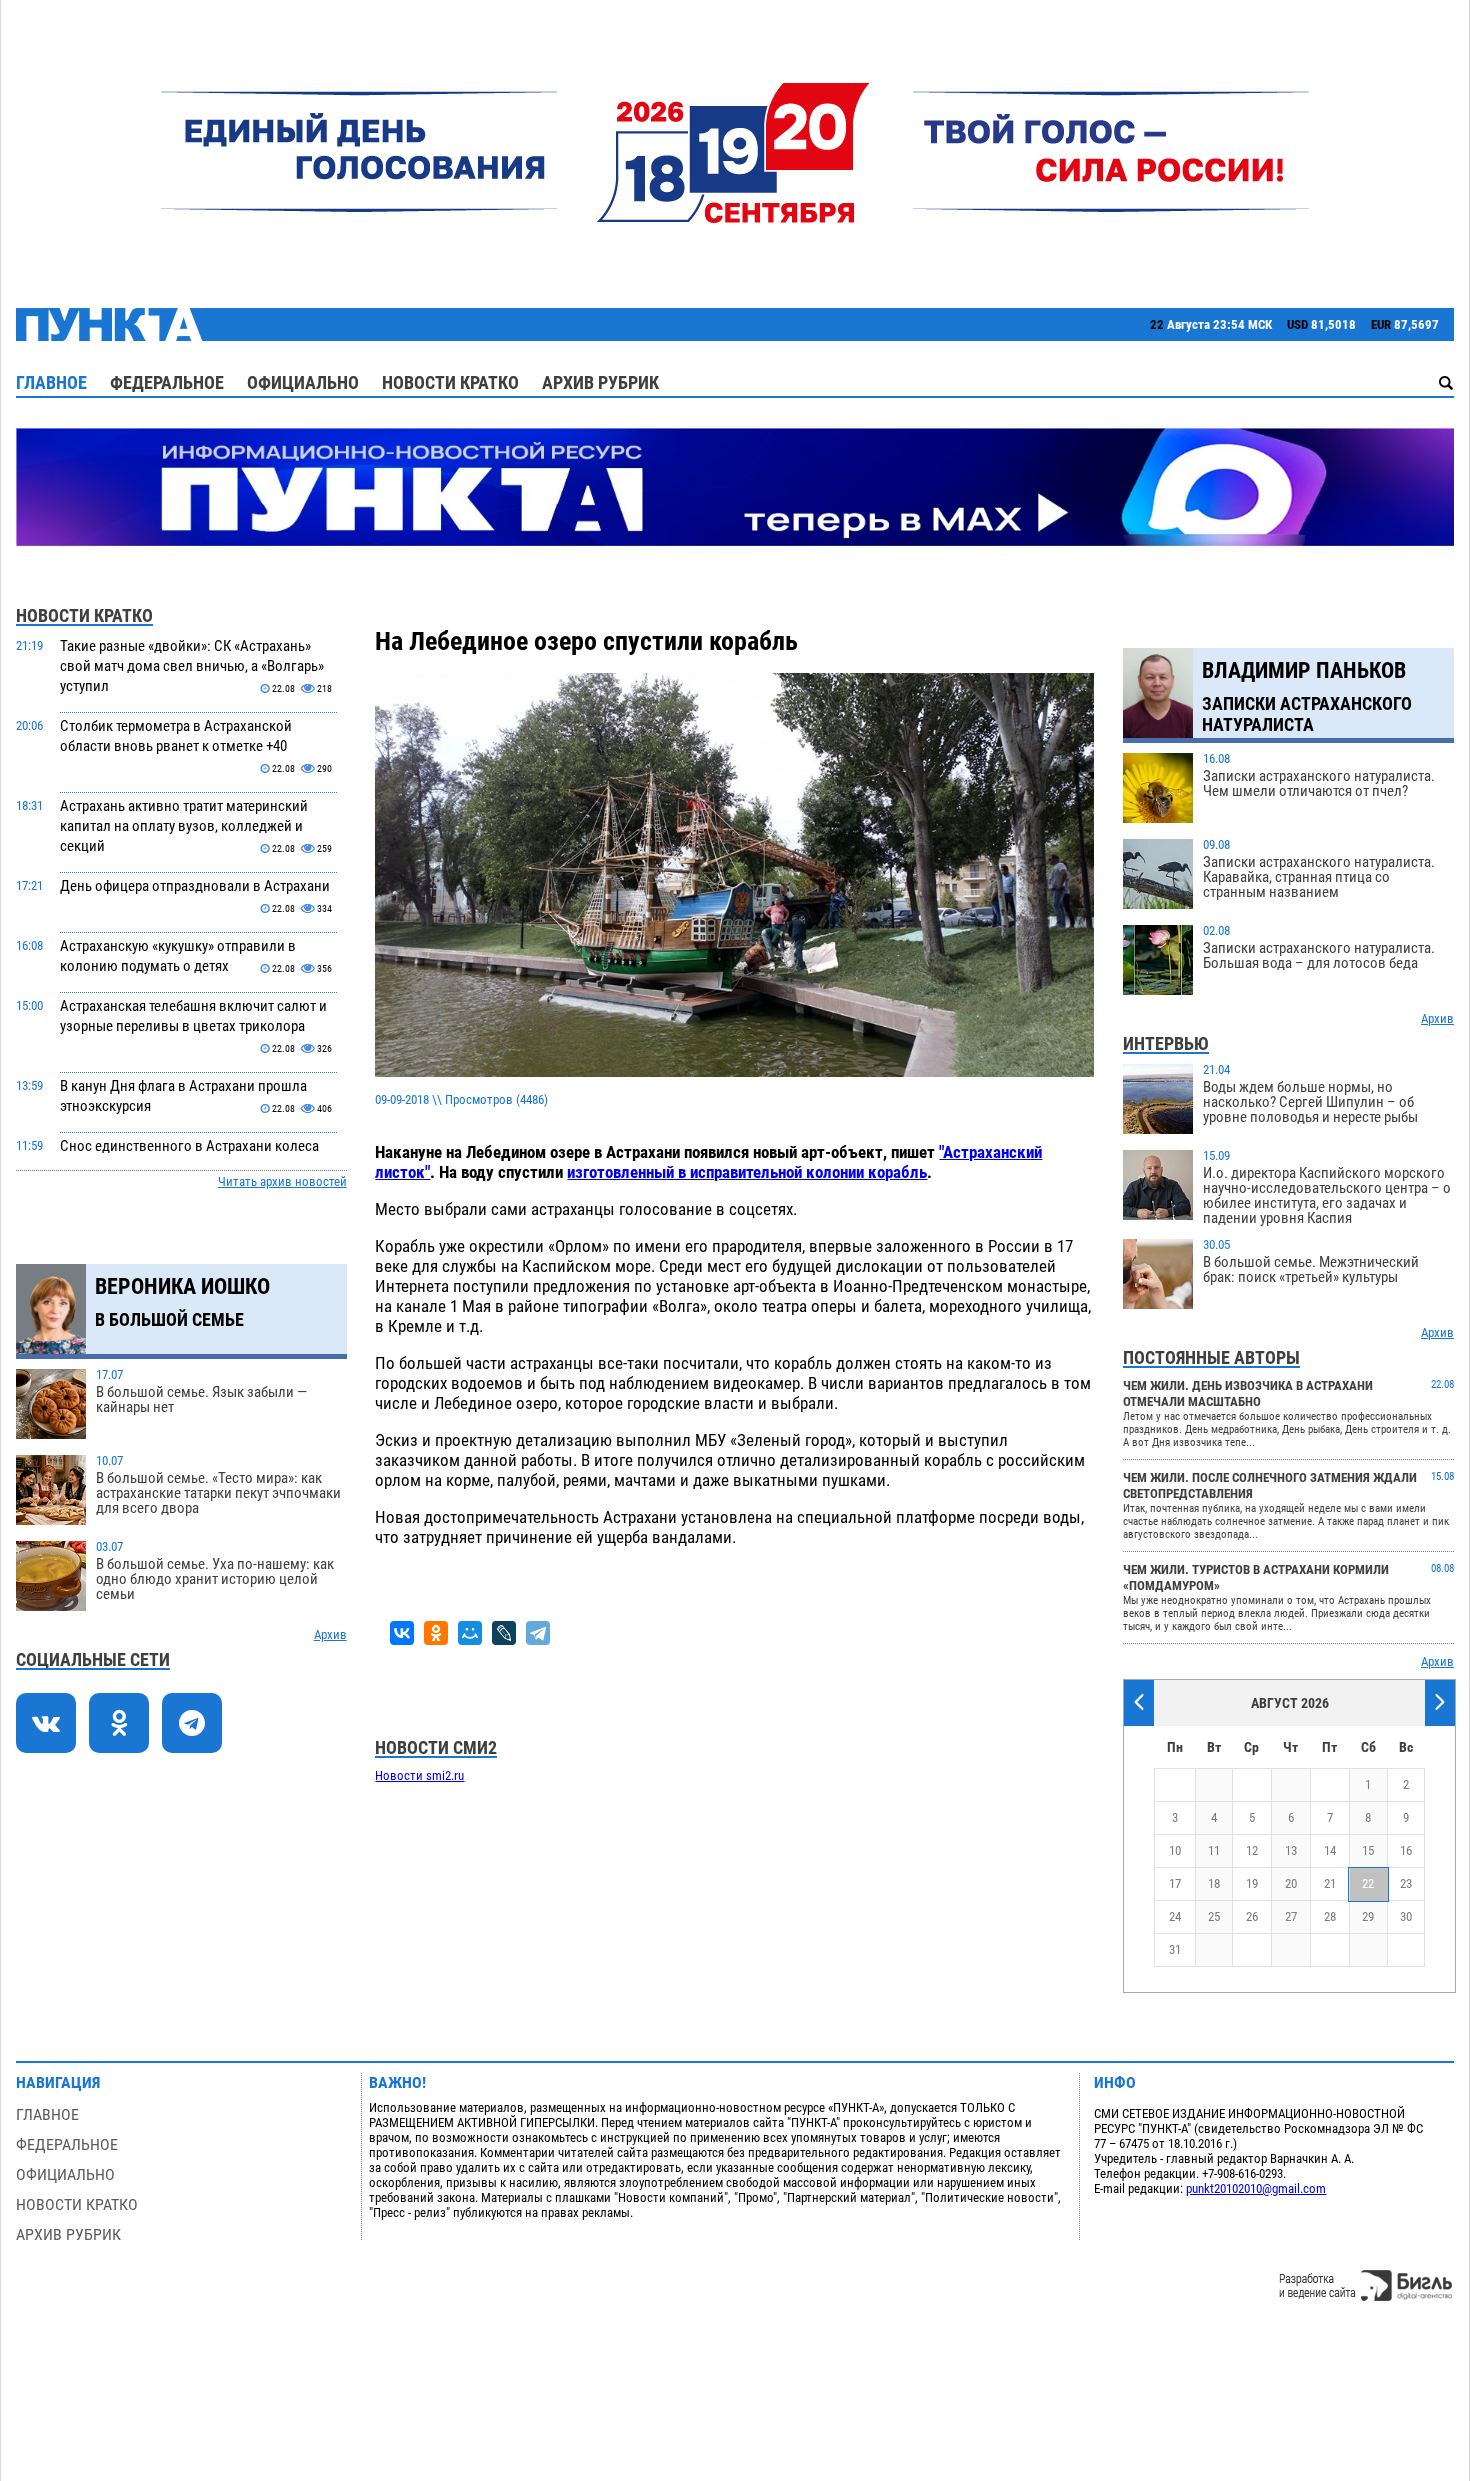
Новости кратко (450, 382)
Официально (303, 382)
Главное (51, 382)
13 (1291, 1850)
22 (1368, 1883)
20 (1291, 1883)
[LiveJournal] (504, 1633)
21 (1330, 1883)
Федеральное (167, 382)
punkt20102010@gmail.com (1256, 2188)
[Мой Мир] (470, 1633)
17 (1175, 1883)
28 (1330, 1916)
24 (1175, 1916)
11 (1214, 1850)
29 (1368, 1916)
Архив (330, 1634)
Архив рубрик (600, 382)
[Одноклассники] (436, 1633)
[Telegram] (538, 1633)
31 (1175, 1949)
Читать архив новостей (282, 1181)
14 (1330, 1850)
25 (1214, 1916)
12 (1252, 1850)
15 (1368, 1850)
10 (1175, 1850)
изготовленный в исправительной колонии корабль (747, 1172)
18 (1214, 1883)
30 (1406, 1916)
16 (1406, 1850)
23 (1406, 1883)
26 (1252, 1916)
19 (1252, 1883)
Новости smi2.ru (419, 1775)
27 (1291, 1916)
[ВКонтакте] (402, 1633)
